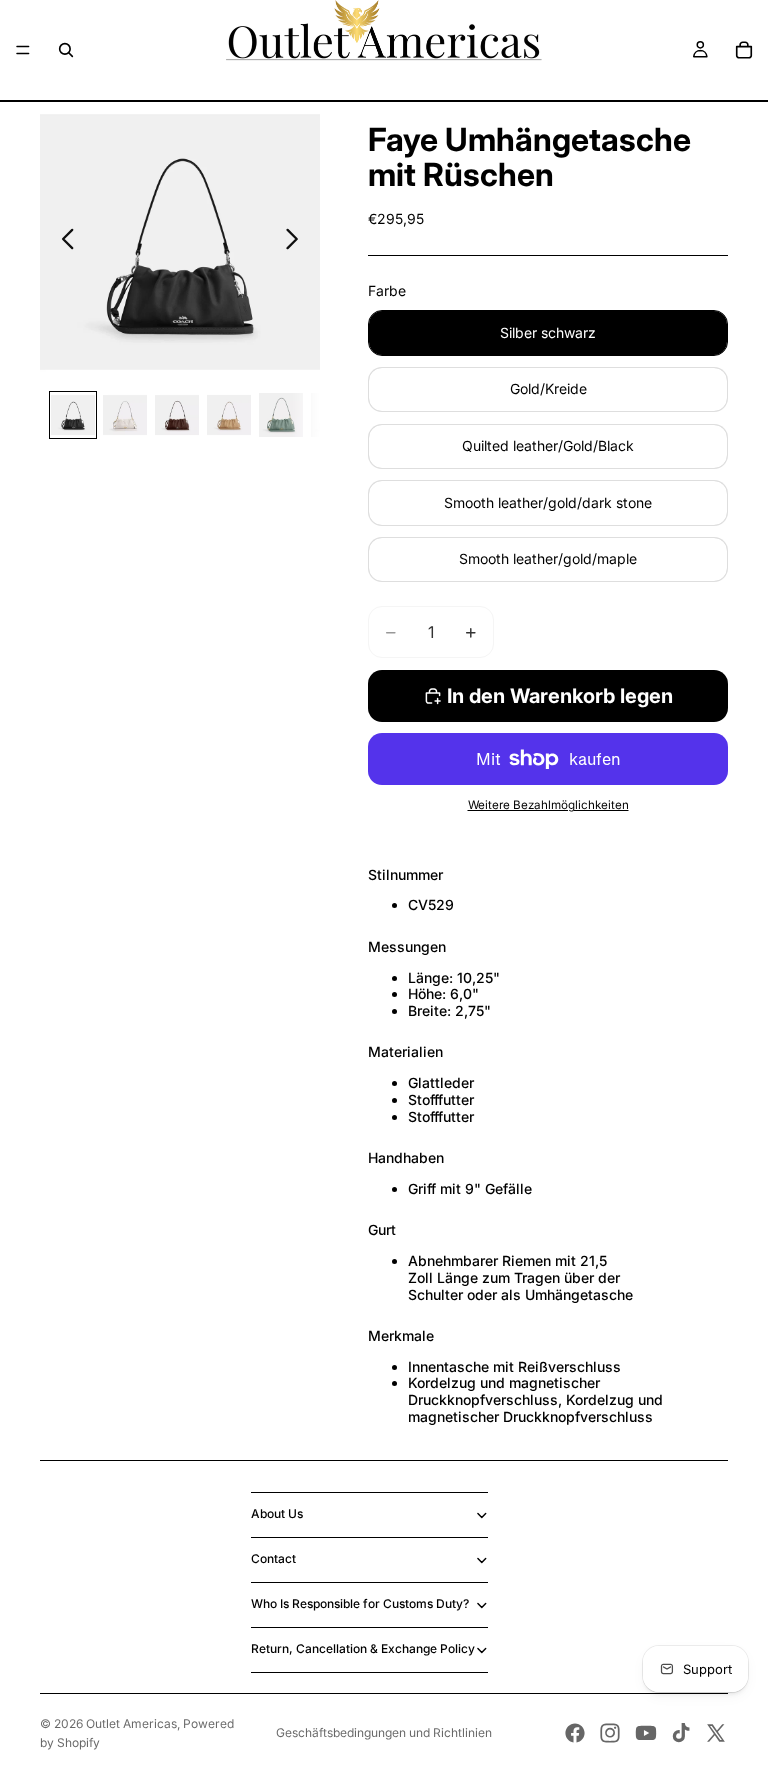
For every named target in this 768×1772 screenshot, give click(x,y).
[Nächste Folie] (297, 242)
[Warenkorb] (744, 50)
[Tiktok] (681, 1733)
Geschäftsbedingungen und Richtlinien (384, 1732)
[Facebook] (575, 1733)
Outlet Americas (131, 1723)
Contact (273, 1558)
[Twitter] (716, 1733)
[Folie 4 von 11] (229, 415)
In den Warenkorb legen (560, 696)
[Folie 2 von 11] (125, 415)
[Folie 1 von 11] (73, 415)
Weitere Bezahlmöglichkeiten (548, 805)
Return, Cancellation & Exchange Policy (363, 1648)
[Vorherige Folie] (62, 242)
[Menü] (23, 50)
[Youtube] (646, 1733)
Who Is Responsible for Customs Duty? (360, 1603)
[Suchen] (66, 50)
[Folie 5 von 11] (281, 415)
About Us (277, 1513)
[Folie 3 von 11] (177, 415)
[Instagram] (610, 1733)
